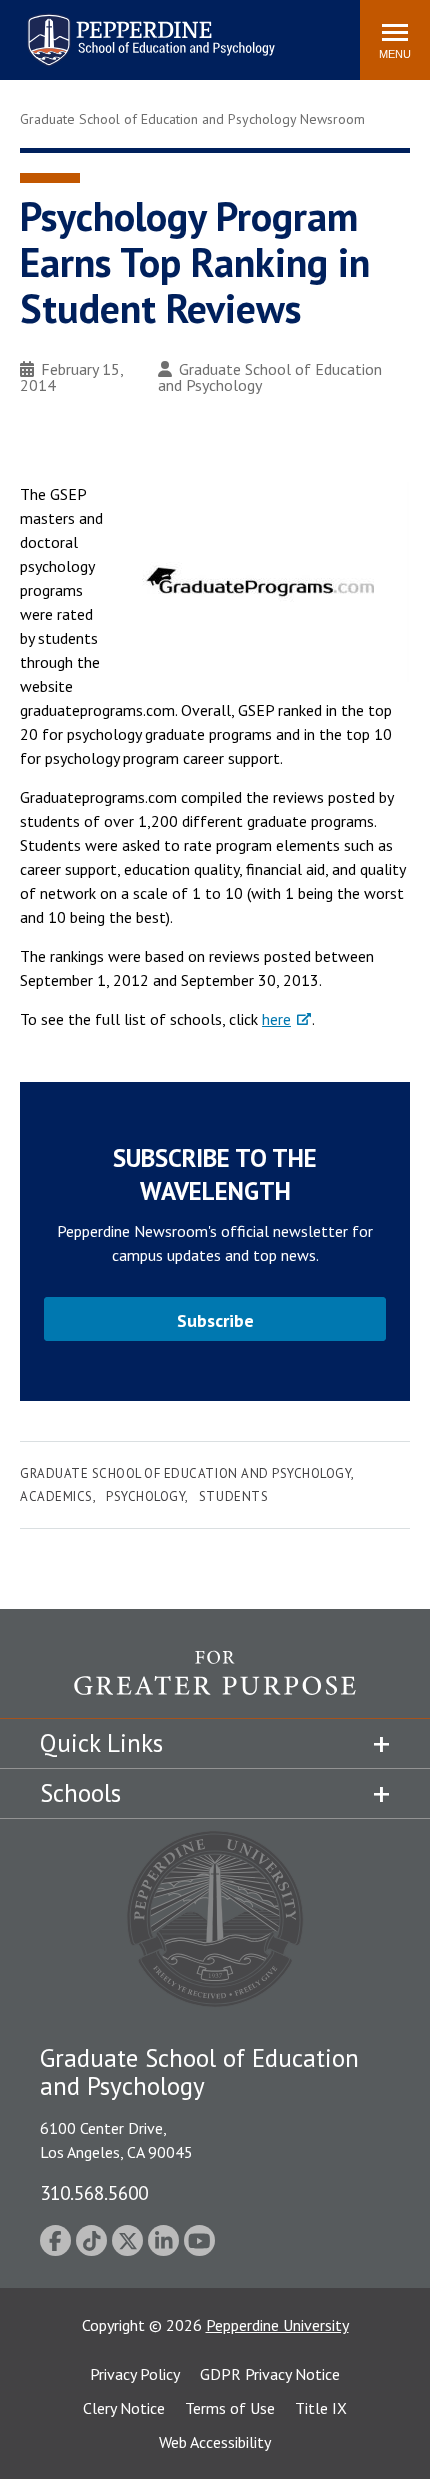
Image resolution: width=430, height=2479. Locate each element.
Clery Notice (124, 2408)
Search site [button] (72, 30)
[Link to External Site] (215, 1684)
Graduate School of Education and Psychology (270, 377)
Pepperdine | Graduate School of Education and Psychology (136, 27)
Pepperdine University (277, 2325)
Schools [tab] (80, 1793)
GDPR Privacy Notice (270, 2374)
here (276, 1019)
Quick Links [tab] (101, 1743)
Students (233, 1496)
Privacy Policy (135, 2374)
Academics (56, 1496)
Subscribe (215, 1320)
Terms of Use (230, 2408)
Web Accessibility (215, 2442)
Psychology (145, 1496)
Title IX (321, 2408)
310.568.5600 (94, 2192)
